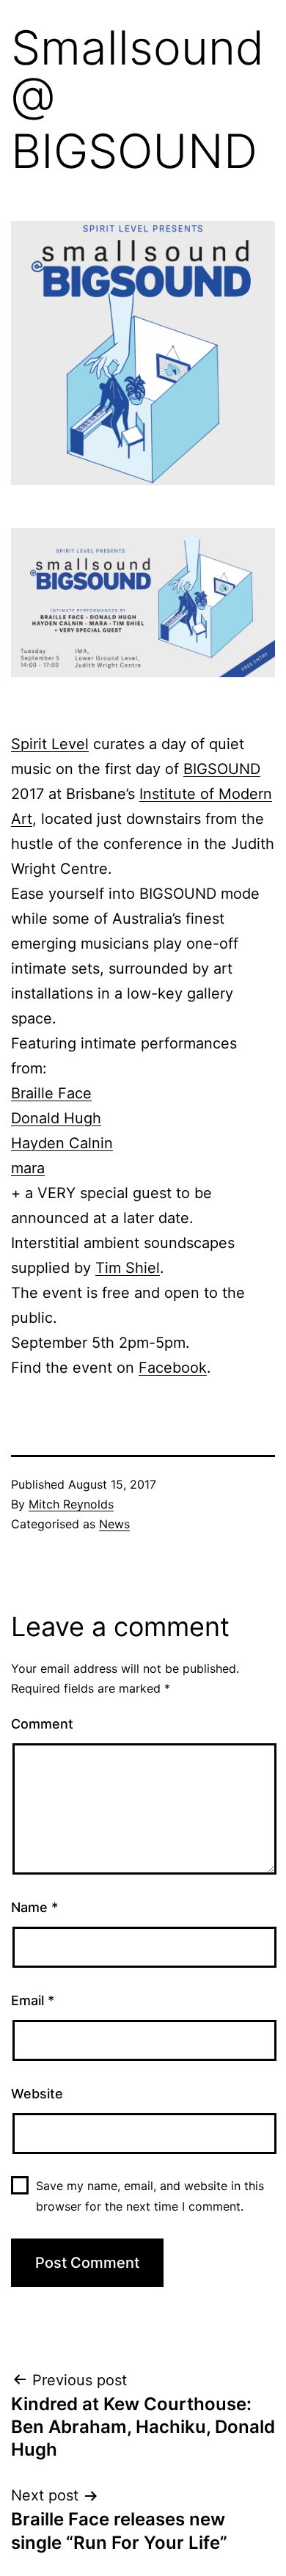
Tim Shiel (128, 1268)
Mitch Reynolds (71, 1504)
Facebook (173, 1368)
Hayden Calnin (62, 1143)
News (114, 1524)
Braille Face (51, 1093)
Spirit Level (50, 744)
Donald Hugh (56, 1118)
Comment (42, 1724)
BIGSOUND (222, 769)
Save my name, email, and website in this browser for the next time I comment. (150, 2196)
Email (33, 2000)
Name (34, 1907)
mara (28, 1168)
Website (37, 2094)
